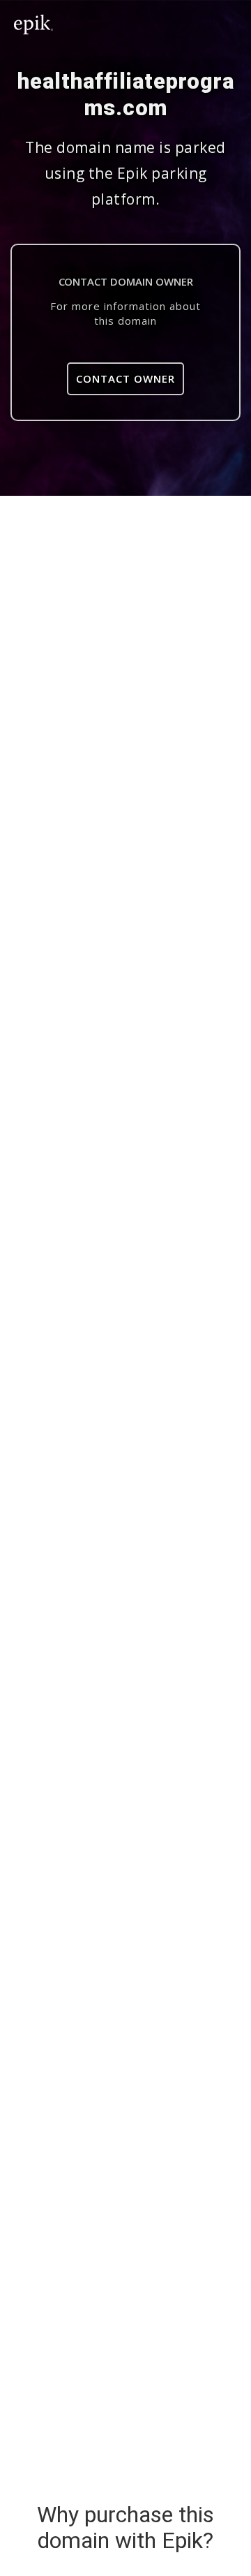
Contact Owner (125, 378)
